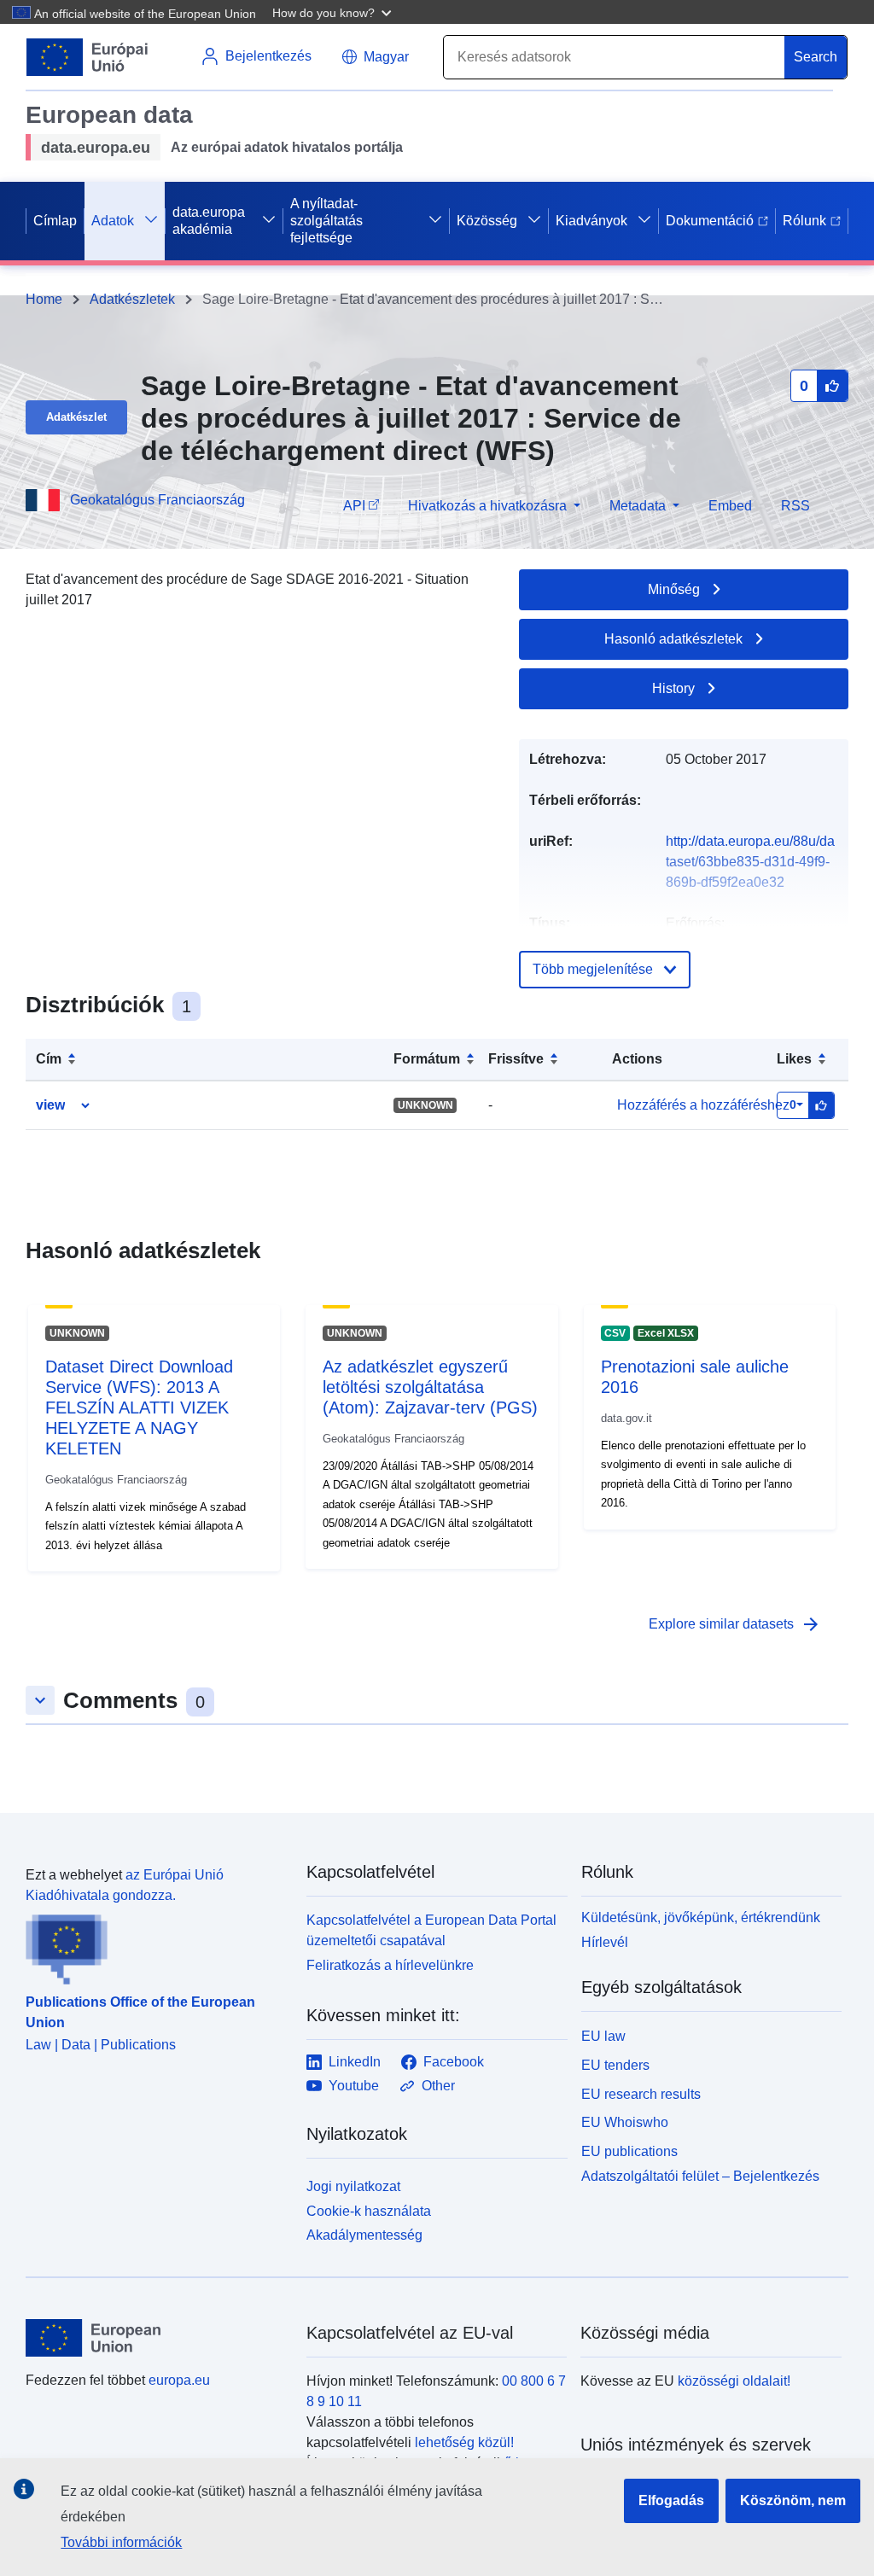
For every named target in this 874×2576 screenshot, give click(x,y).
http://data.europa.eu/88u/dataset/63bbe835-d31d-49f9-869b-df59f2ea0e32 (750, 862)
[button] (334, 12)
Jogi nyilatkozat (353, 2186)
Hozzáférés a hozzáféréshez (703, 1105)
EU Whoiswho (625, 2122)
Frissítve (516, 1059)
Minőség (674, 589)
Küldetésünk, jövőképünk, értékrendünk (701, 1917)
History (673, 688)
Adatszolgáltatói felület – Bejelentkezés (700, 2176)
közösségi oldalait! (734, 2381)
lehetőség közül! (464, 2442)
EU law (603, 2036)
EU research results (641, 2094)
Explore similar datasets (735, 1624)
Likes (794, 1059)
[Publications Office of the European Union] (156, 1945)
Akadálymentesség (364, 2235)
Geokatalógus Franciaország (157, 500)
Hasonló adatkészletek (673, 639)
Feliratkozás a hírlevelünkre (390, 1965)
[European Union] (156, 2338)
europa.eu (179, 2380)
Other (438, 2086)
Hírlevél (605, 1942)
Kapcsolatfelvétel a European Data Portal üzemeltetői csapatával (431, 1930)
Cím (49, 1059)
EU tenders (615, 2065)
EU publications (629, 2151)
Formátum (427, 1059)
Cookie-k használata (369, 2211)
